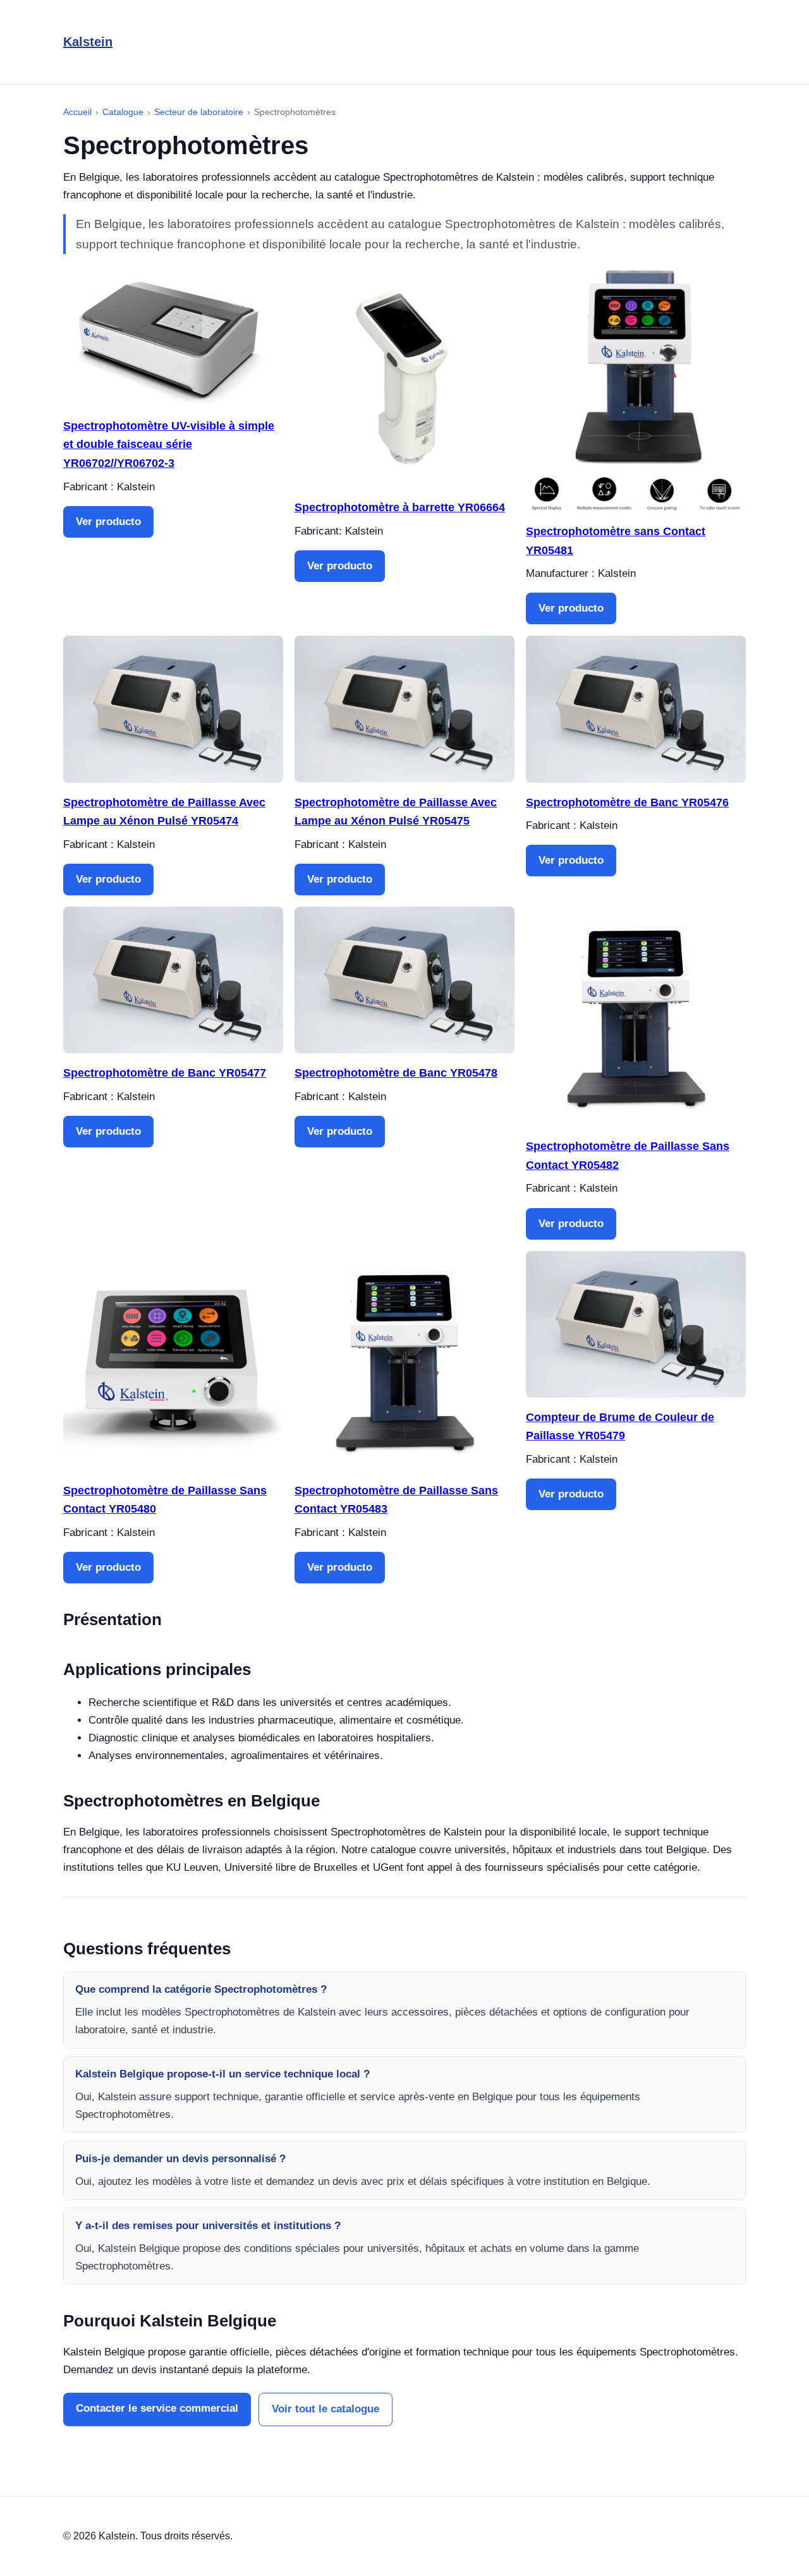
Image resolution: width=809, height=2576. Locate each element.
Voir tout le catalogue (325, 2409)
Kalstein (88, 42)
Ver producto (108, 522)
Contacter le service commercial (157, 2408)
